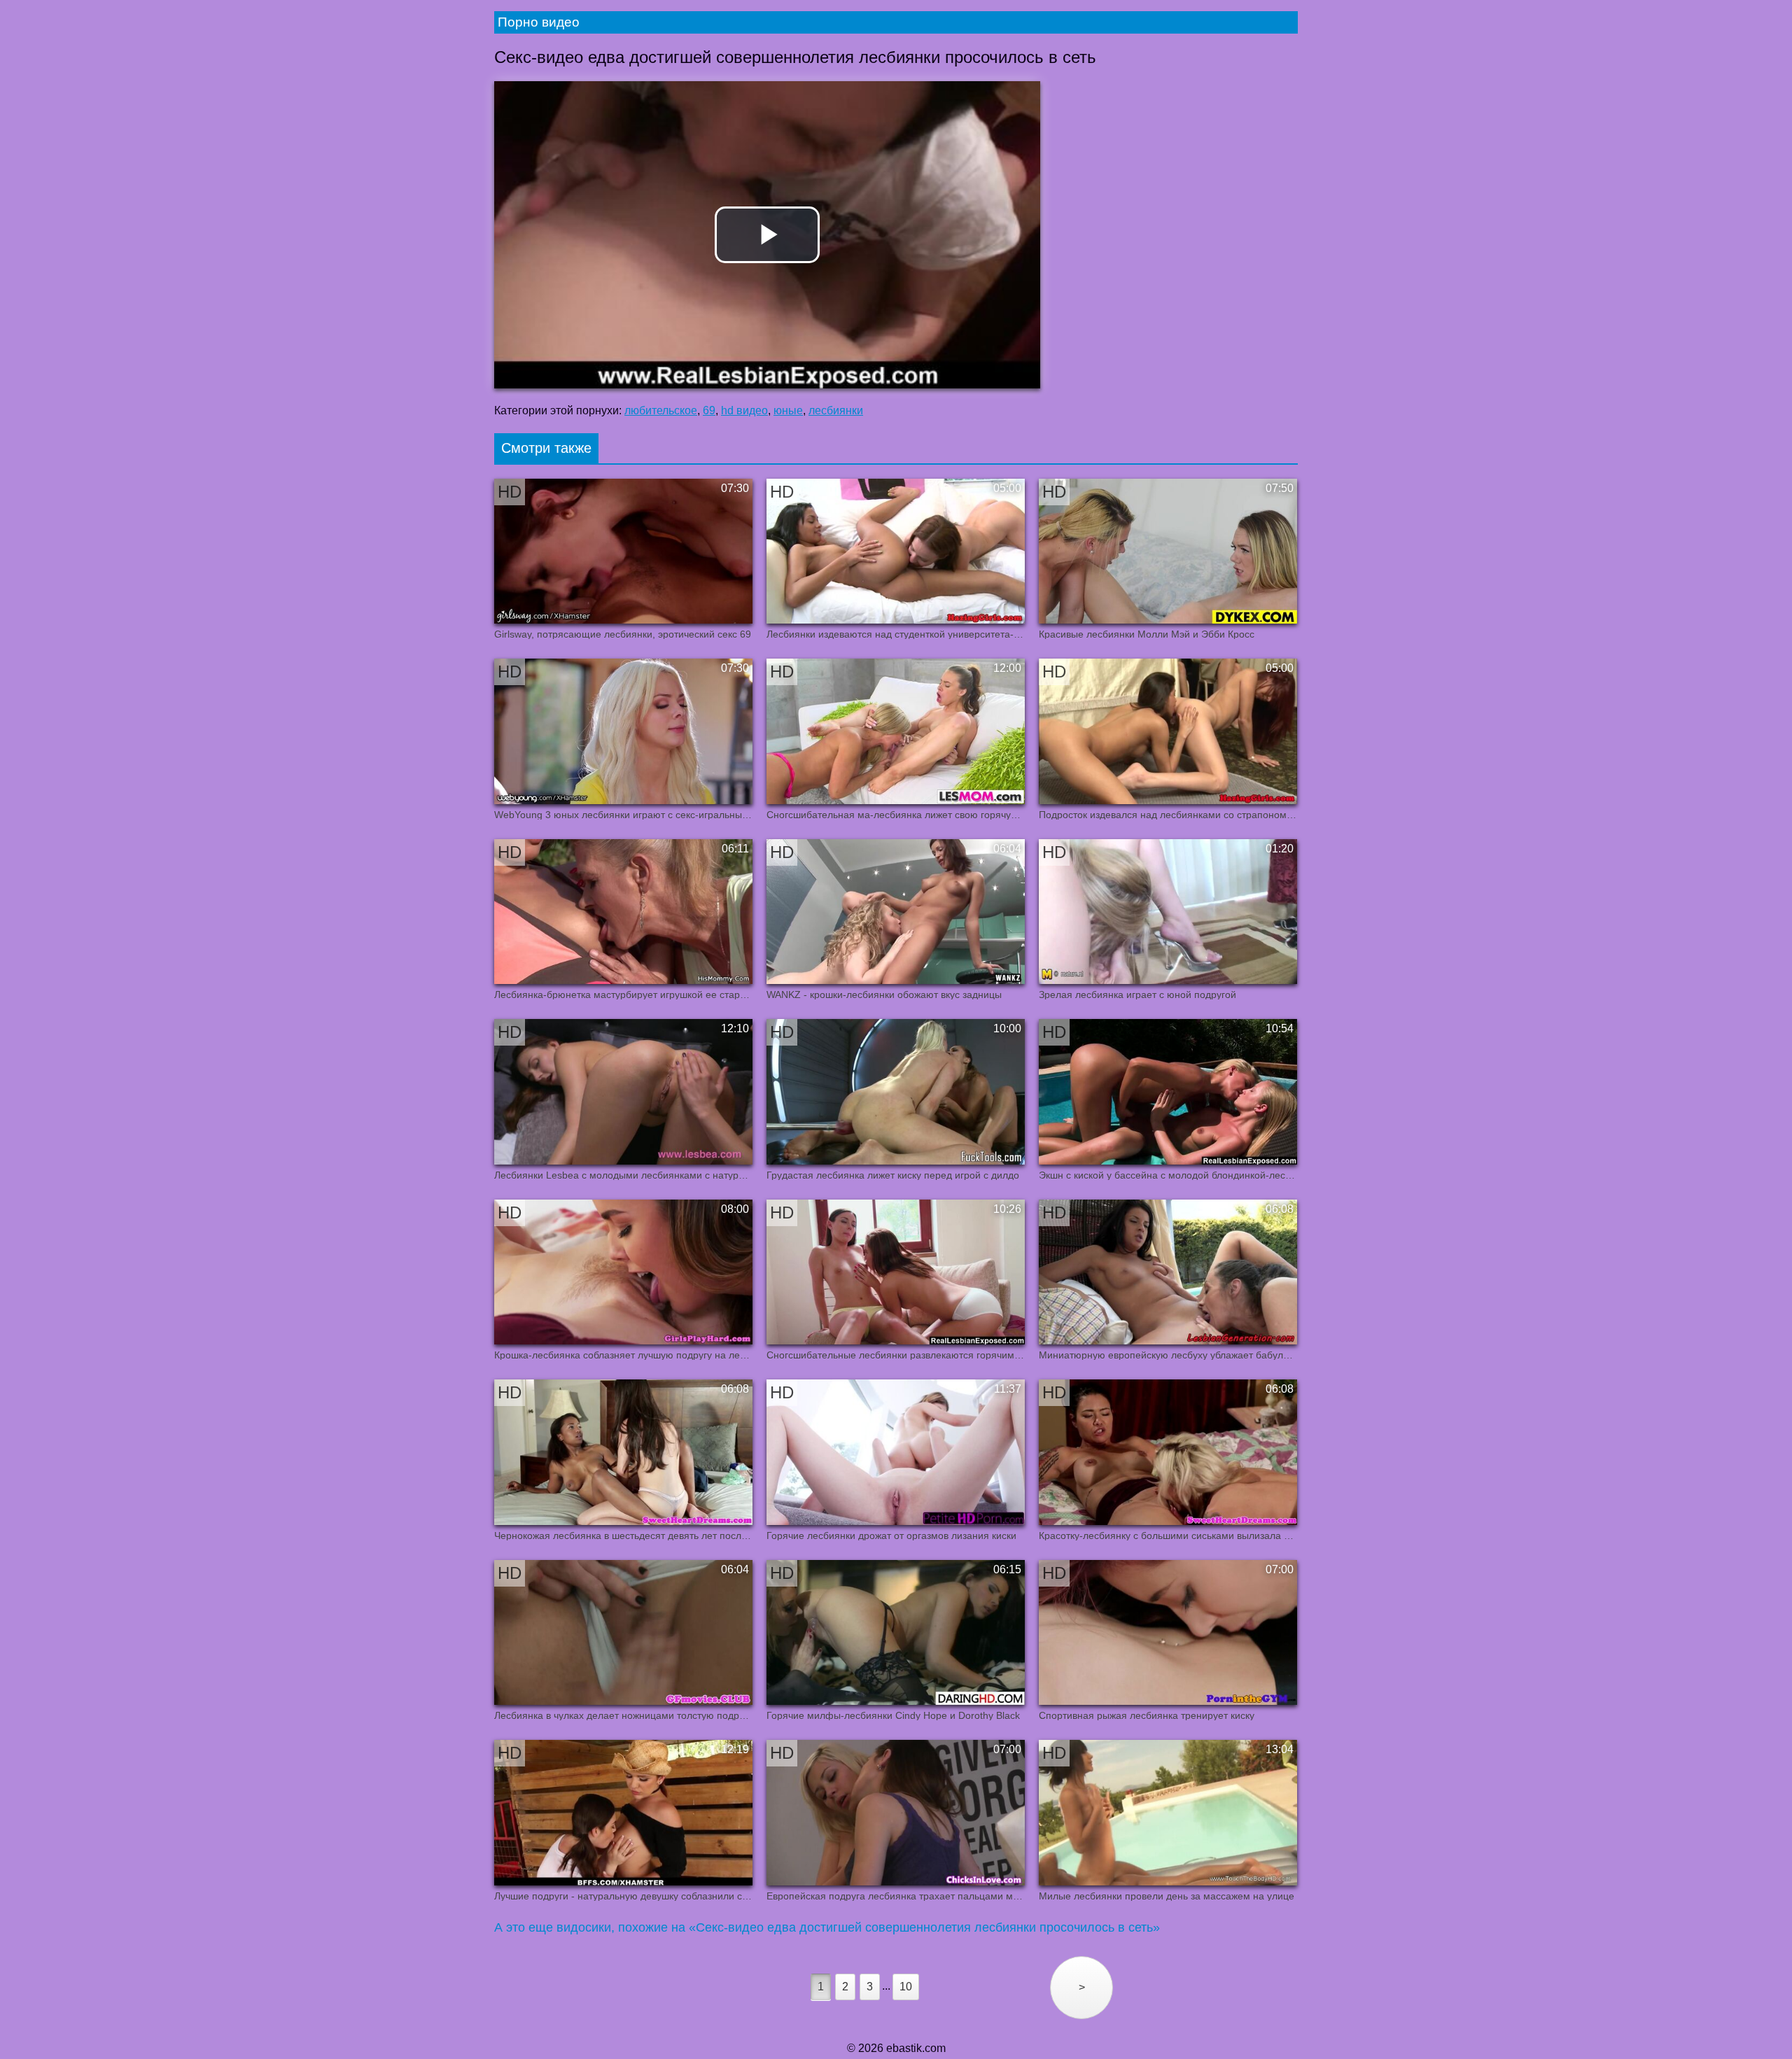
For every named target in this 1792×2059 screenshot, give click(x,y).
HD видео (744, 410)
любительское (661, 410)
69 (709, 410)
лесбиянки (836, 410)
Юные (788, 410)
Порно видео (539, 22)
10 (906, 1987)
